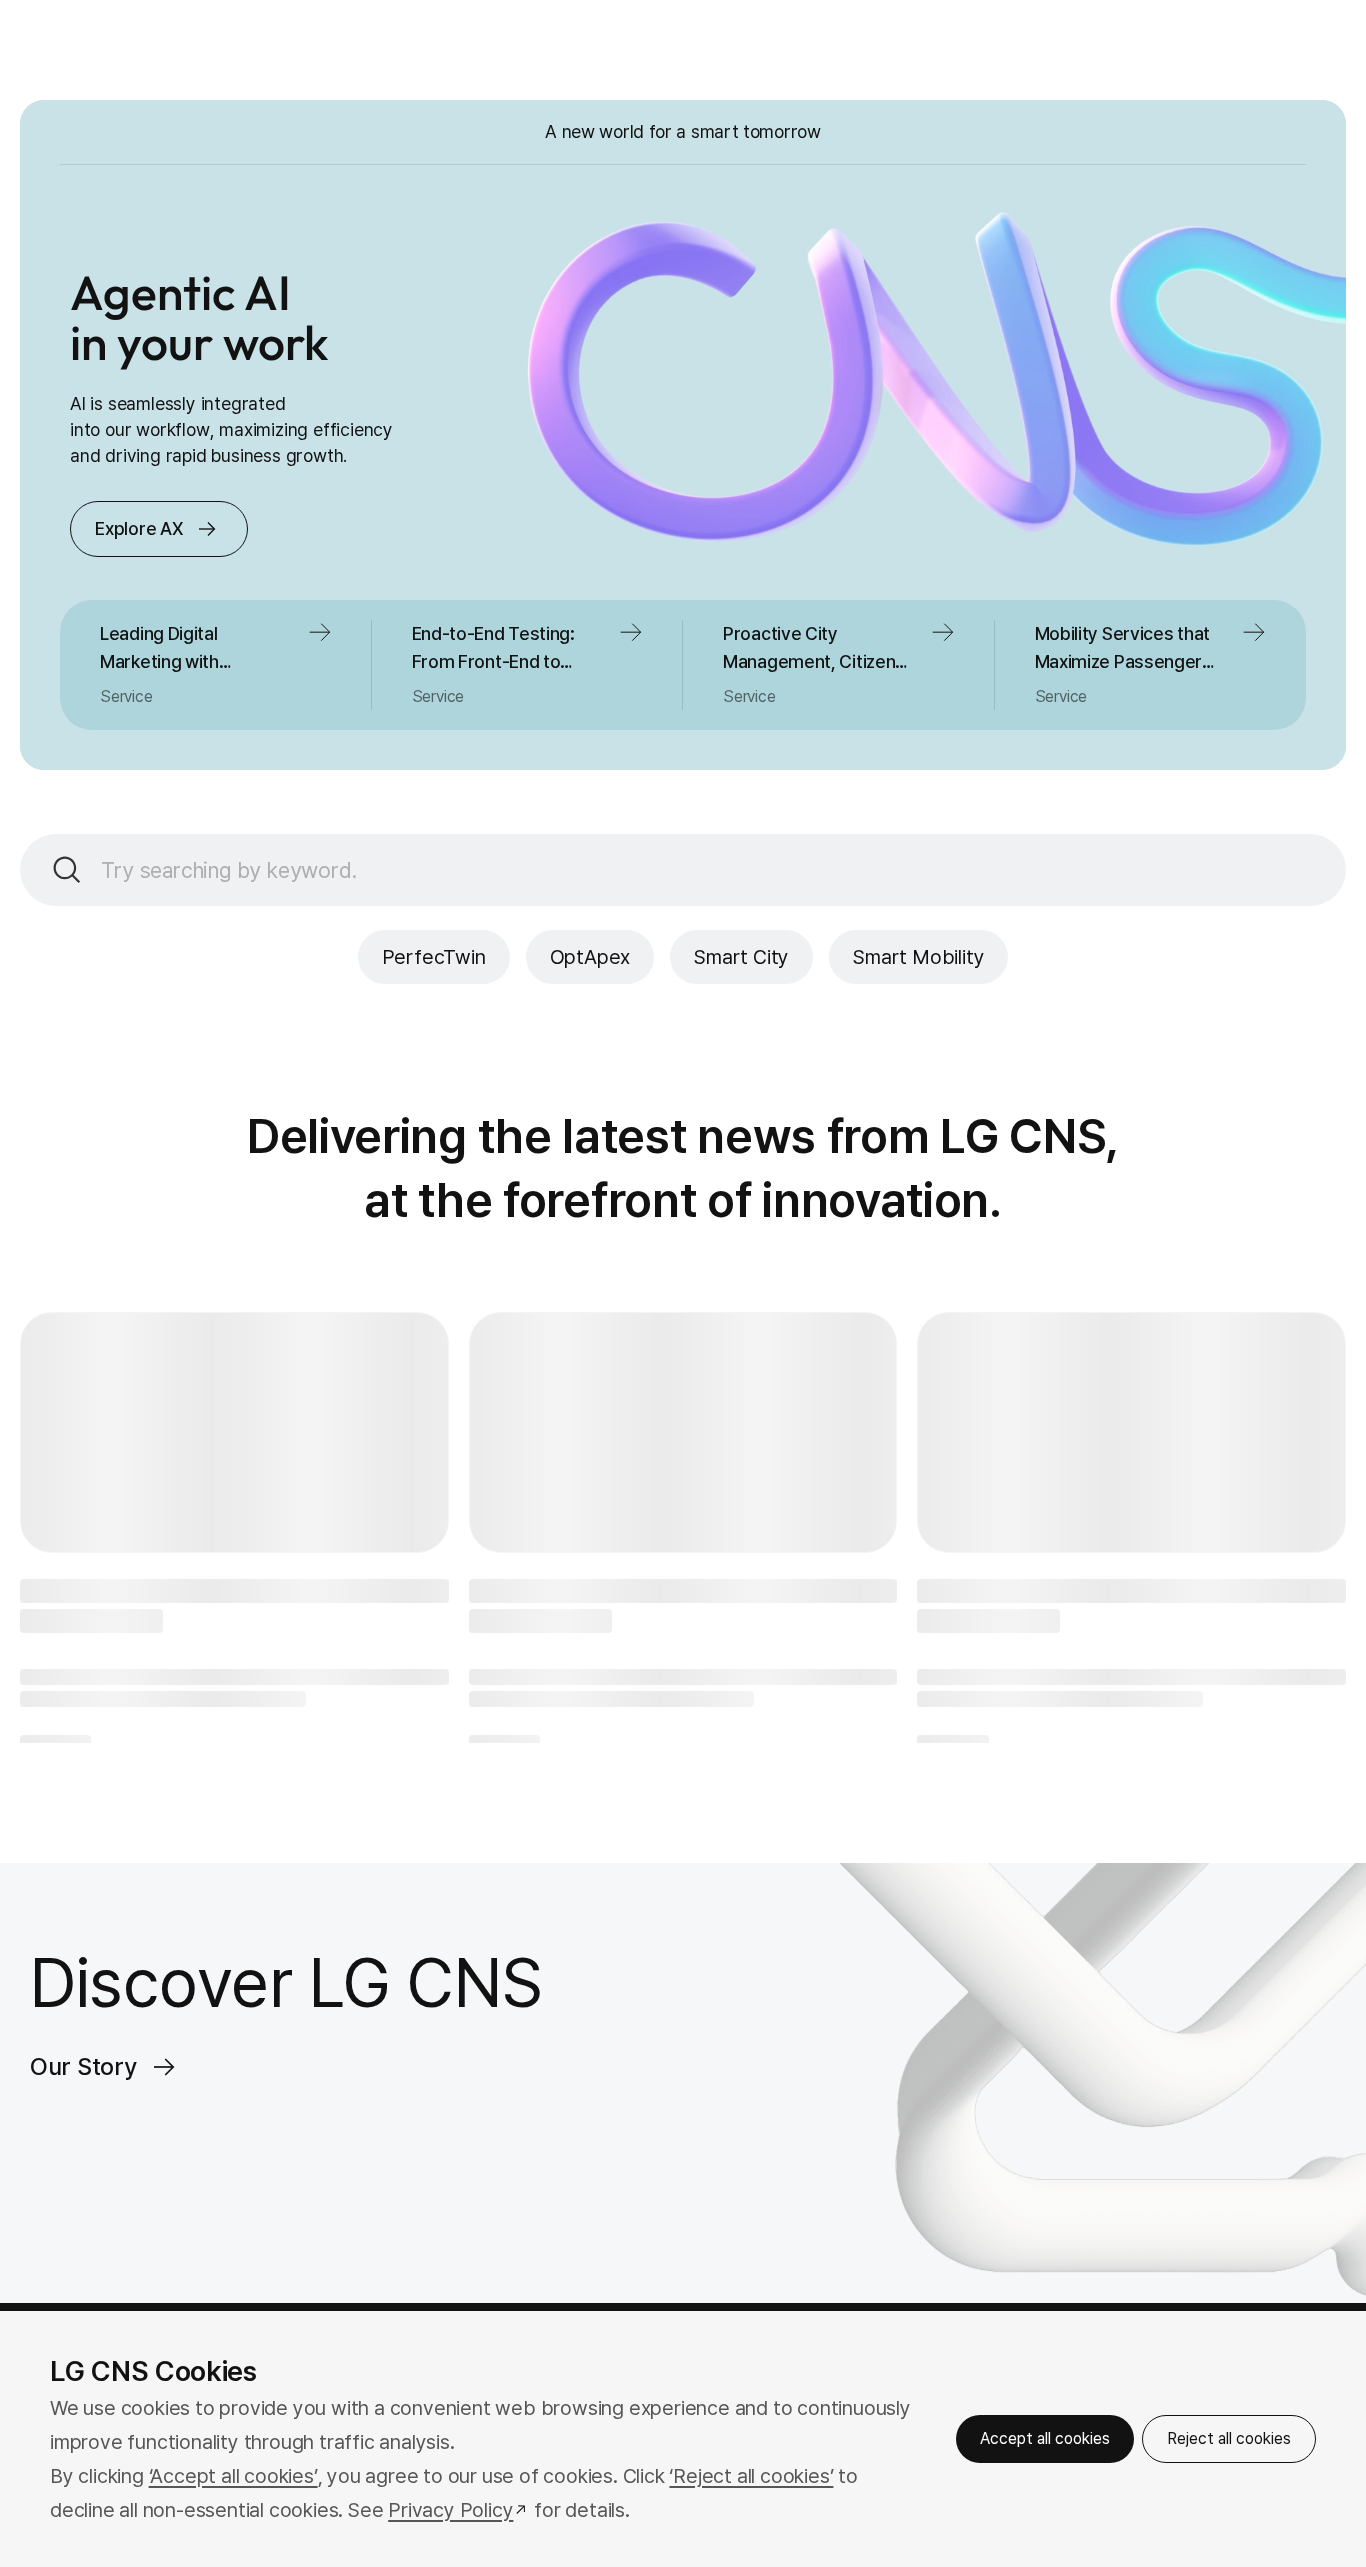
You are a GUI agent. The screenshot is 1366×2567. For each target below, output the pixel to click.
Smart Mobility (918, 957)
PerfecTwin (434, 957)
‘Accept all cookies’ (233, 2476)
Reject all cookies (1229, 2438)
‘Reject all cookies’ (751, 2476)
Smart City (741, 957)
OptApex (590, 957)
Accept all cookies (1045, 2438)
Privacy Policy (450, 2510)
